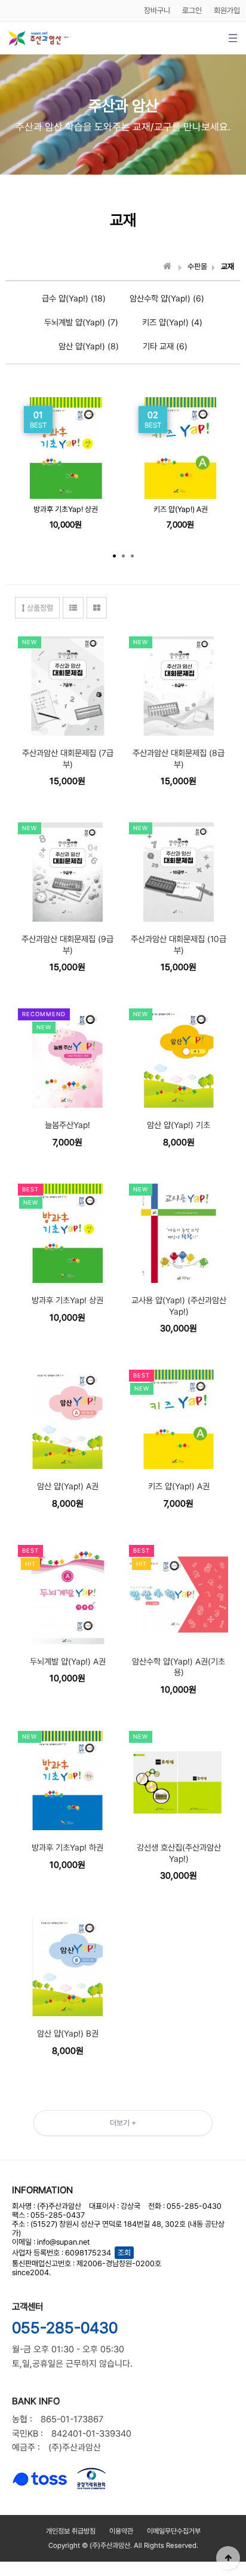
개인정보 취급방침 (71, 2531)
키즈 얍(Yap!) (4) (172, 322)
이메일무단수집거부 (174, 2531)
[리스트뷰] (73, 608)
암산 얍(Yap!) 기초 (179, 1125)
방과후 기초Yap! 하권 (67, 1848)
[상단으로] (228, 2558)
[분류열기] (233, 38)
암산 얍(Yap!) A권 (68, 1486)
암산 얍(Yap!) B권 (68, 2034)
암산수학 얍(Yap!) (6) (167, 298)
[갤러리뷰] (97, 608)
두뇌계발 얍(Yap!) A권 (68, 1662)
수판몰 (197, 266)
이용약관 (121, 2531)
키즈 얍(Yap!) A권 (181, 509)
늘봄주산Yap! (67, 1125)
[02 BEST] (180, 402)
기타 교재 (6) (165, 346)
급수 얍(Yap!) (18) (74, 298)
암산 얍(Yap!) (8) (89, 346)
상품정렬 (39, 608)
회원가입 (227, 10)
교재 (227, 266)
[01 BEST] (66, 402)
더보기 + (123, 2123)
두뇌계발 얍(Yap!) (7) (81, 322)
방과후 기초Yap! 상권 (66, 509)
